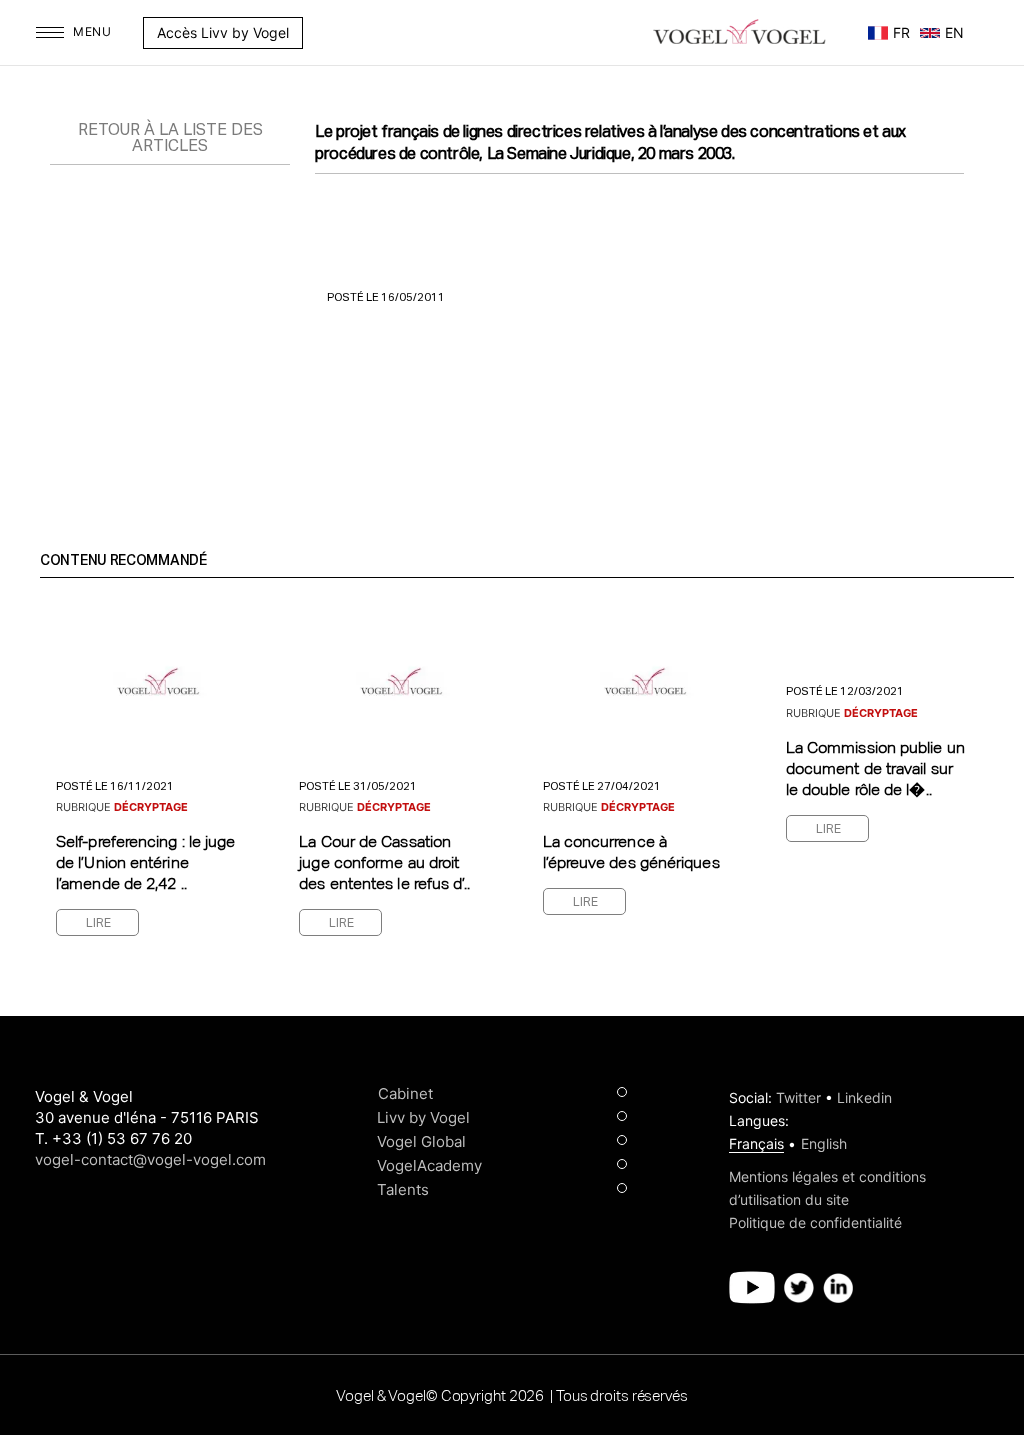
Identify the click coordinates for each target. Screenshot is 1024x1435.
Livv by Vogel (423, 1117)
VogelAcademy (429, 1165)
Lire (98, 924)
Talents (403, 1189)
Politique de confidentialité (815, 1222)
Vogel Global (421, 1141)
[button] (313, 33)
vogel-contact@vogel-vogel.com (150, 1159)
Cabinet (405, 1093)
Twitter (798, 1097)
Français (756, 1143)
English (824, 1143)
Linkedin (864, 1097)
